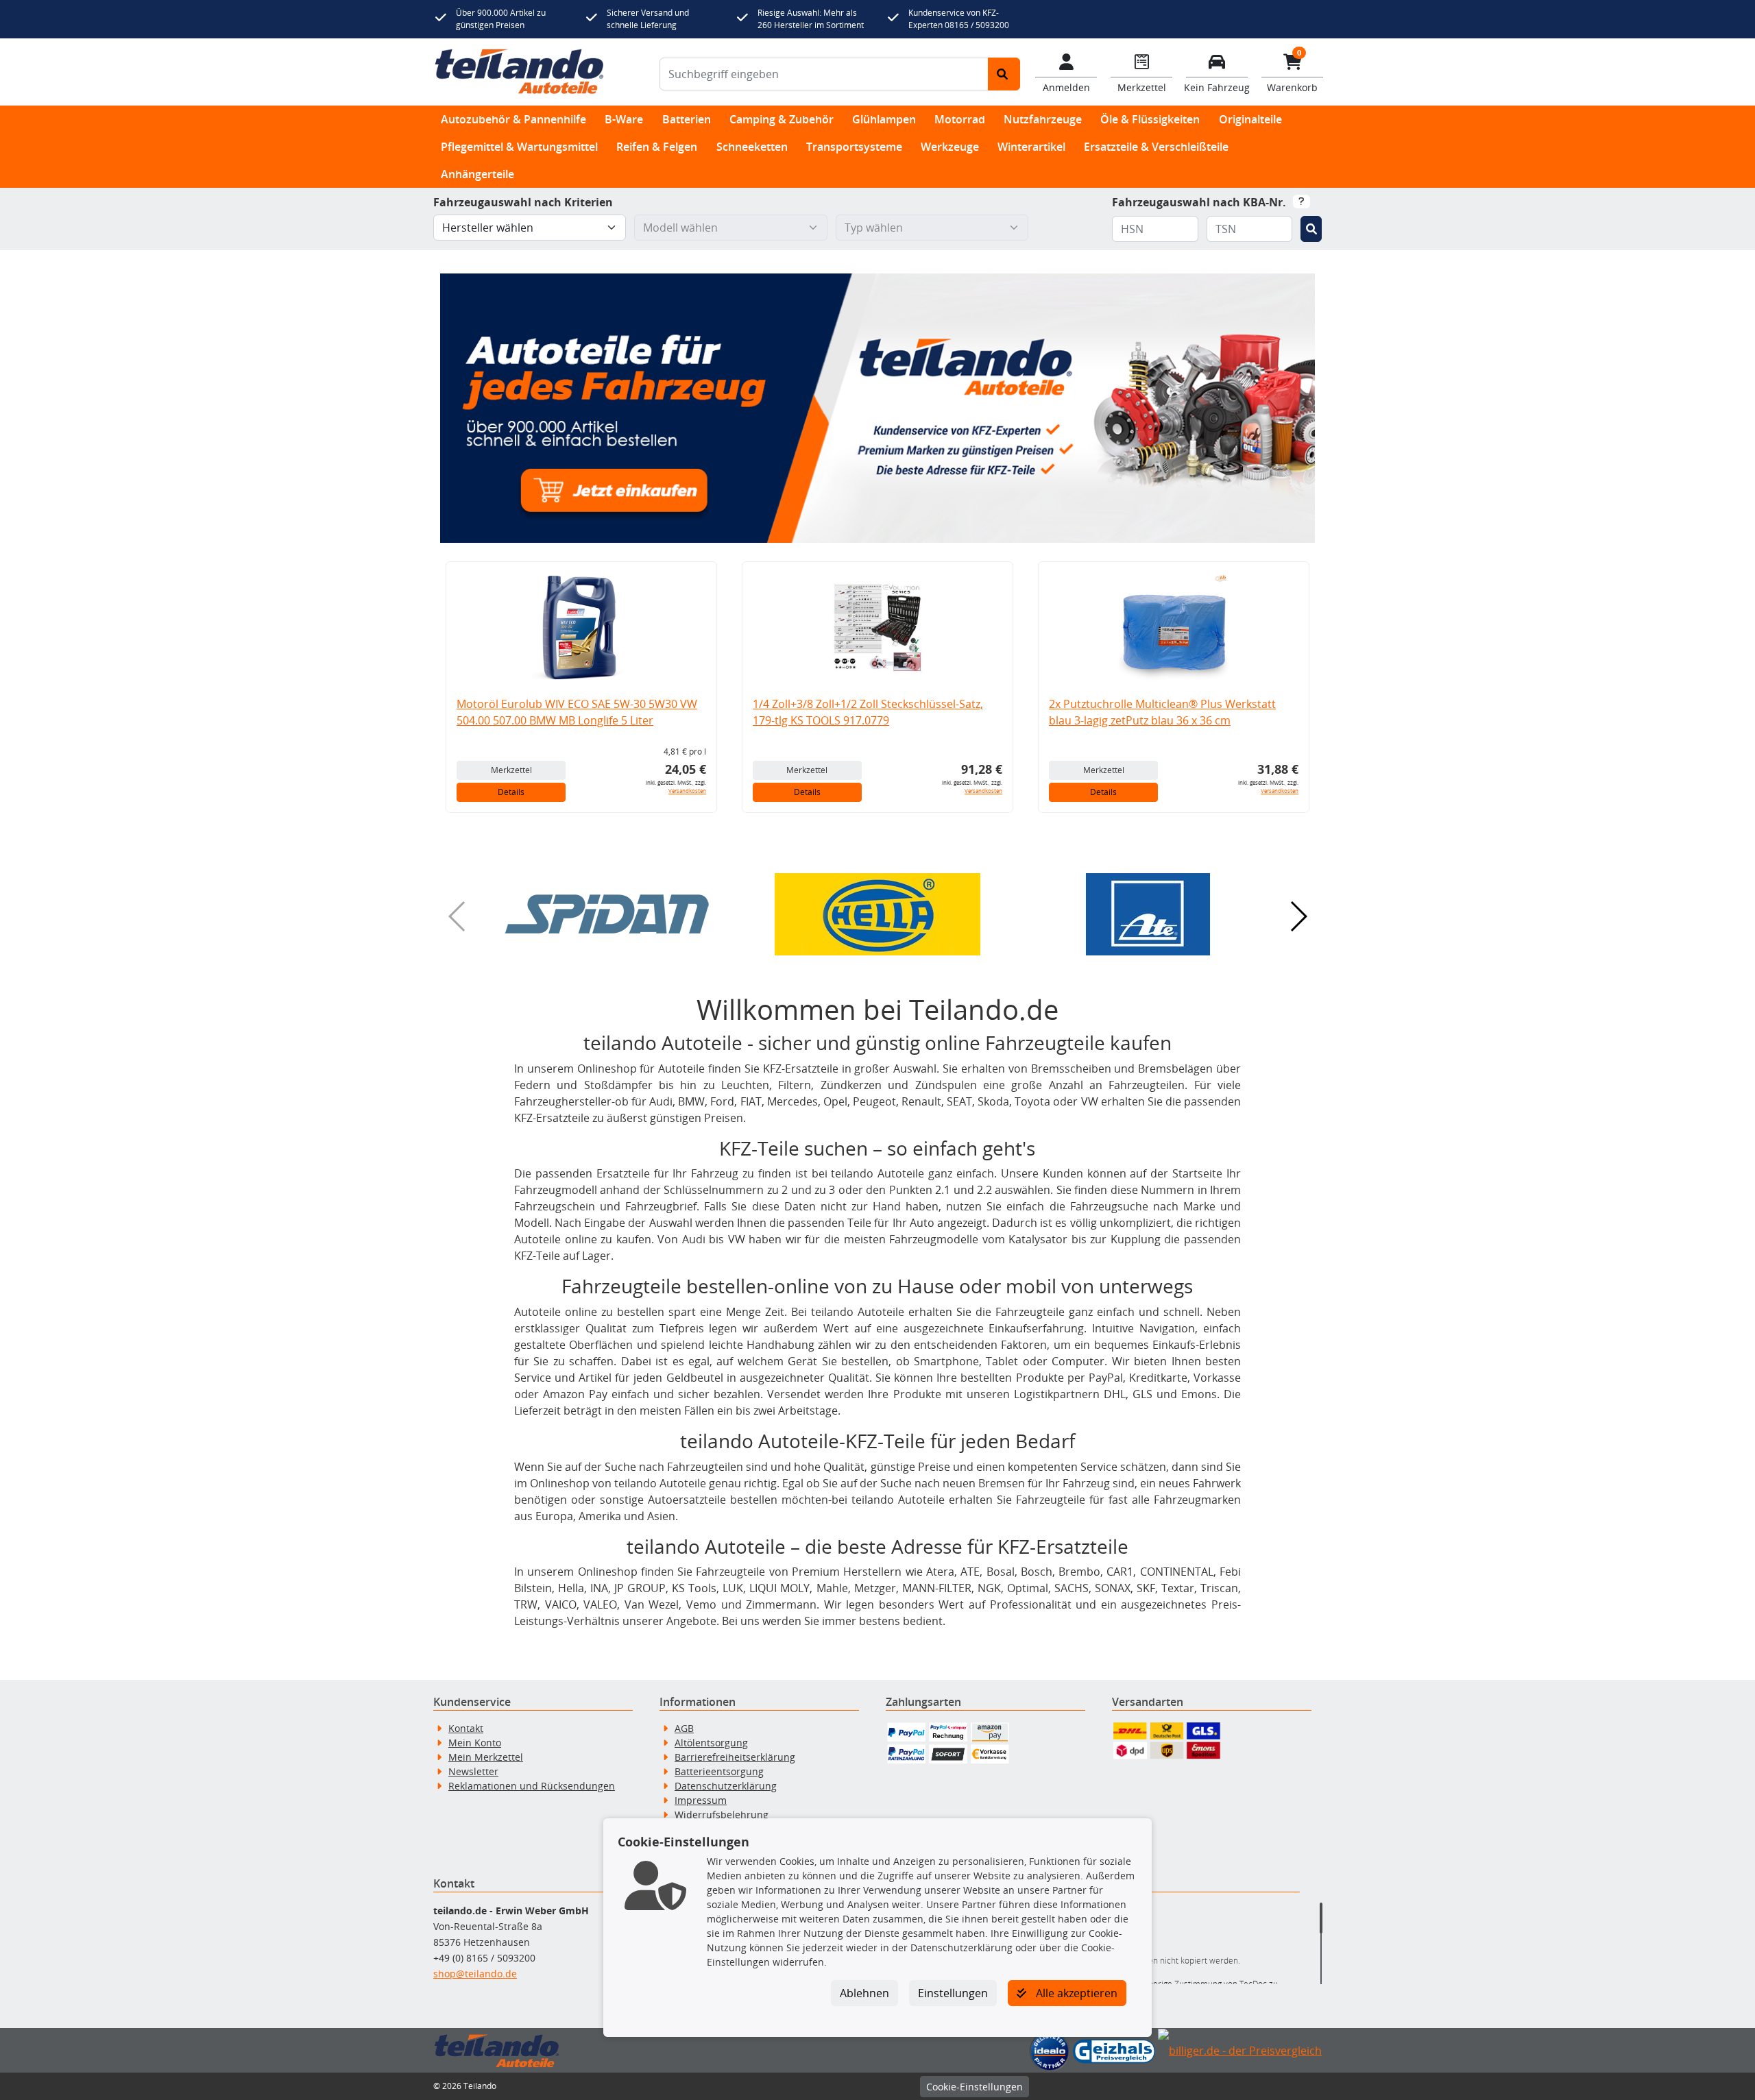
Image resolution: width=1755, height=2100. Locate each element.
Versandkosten (687, 791)
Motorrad (960, 119)
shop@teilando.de (475, 1974)
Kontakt (466, 1728)
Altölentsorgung (711, 1743)
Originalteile (1250, 119)
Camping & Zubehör (782, 119)
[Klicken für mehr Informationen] (1302, 202)
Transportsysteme (854, 147)
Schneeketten (752, 147)
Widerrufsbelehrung (722, 1815)
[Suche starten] (1004, 74)
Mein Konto (475, 1743)
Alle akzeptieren (1075, 1993)
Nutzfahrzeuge (1043, 119)
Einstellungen (953, 1993)
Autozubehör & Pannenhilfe (513, 119)
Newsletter (473, 1771)
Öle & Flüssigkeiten (1150, 119)
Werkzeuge (950, 147)
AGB (684, 1728)
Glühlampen (884, 119)
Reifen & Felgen (657, 147)
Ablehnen (864, 1993)
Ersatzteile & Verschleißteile (1156, 147)
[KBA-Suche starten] (1311, 229)
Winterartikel (1031, 147)
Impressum (701, 1800)
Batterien (687, 119)
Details (511, 792)
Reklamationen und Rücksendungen (532, 1786)
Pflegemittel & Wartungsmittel (519, 147)
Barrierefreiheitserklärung (735, 1757)
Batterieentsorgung (719, 1771)
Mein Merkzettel (486, 1757)
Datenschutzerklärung (726, 1786)
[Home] (519, 72)
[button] (607, 914)
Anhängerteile (477, 174)
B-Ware (624, 119)
